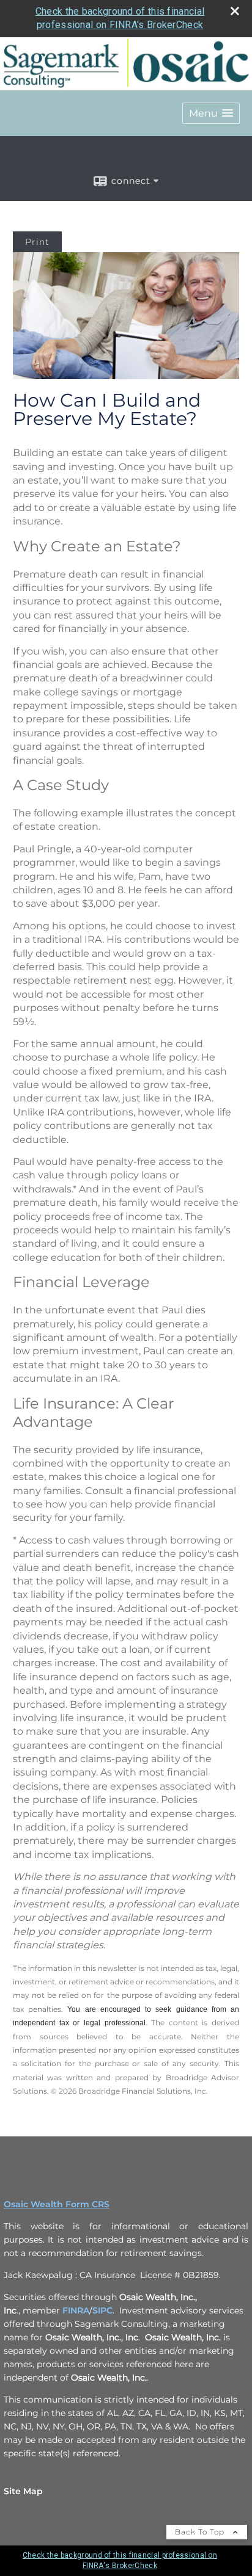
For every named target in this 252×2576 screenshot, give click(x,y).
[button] (211, 113)
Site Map (23, 2491)
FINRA (76, 2310)
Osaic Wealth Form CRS (57, 2204)
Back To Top (201, 2532)
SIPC (102, 2310)
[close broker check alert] (235, 11)
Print (37, 242)
